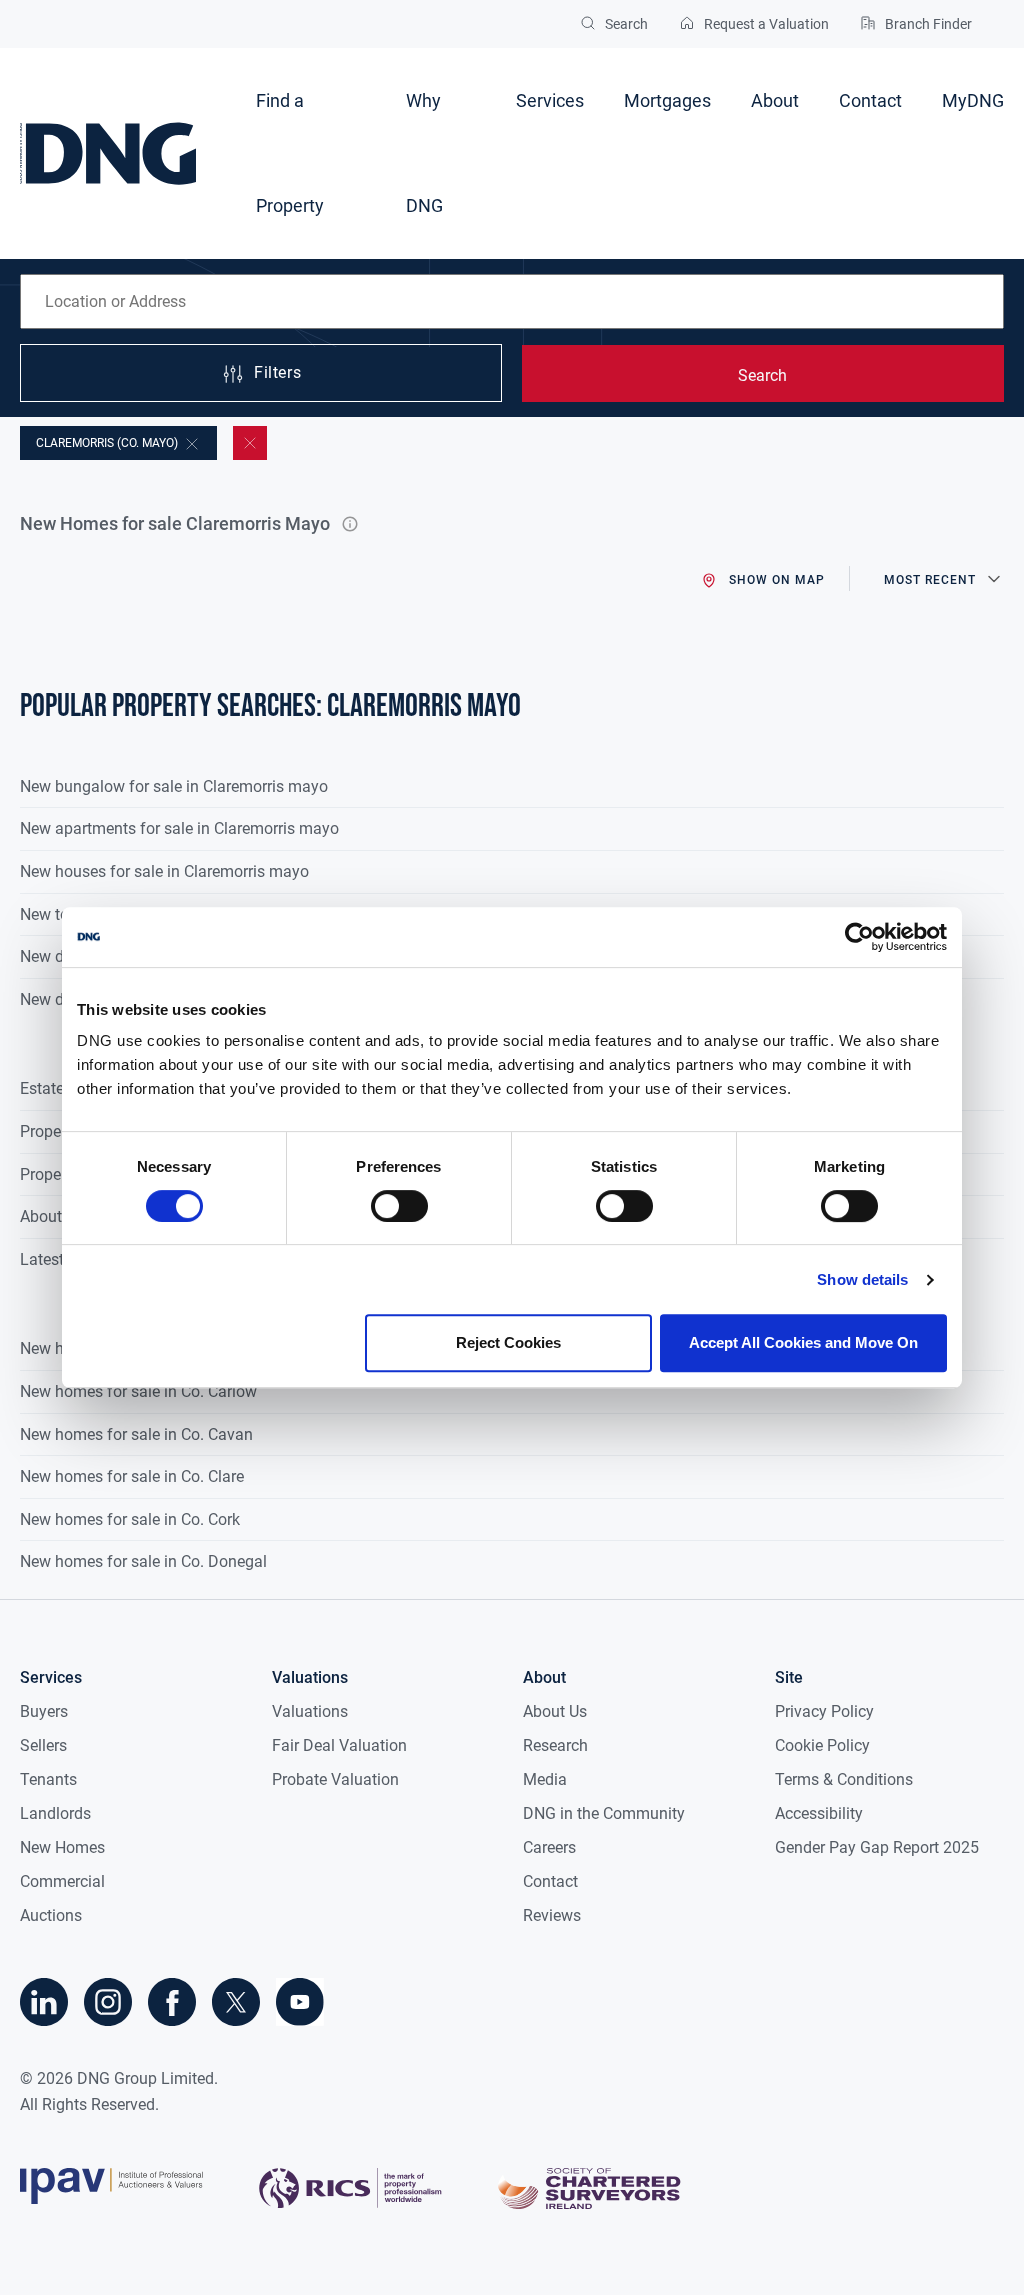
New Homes (62, 1847)
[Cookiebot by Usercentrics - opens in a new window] (859, 937)
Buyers (44, 1711)
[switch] (399, 1206)
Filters (277, 373)
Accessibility (819, 1813)
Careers (549, 1847)
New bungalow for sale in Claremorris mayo (174, 786)
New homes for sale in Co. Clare (132, 1476)
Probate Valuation (335, 1779)
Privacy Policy (824, 1711)
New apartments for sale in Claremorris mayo (179, 828)
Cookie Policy (822, 1745)
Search (762, 375)
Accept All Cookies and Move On (803, 1342)
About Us (555, 1711)
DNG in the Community (604, 1813)
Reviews (552, 1915)
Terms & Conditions (844, 1779)
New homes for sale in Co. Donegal (143, 1561)
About (775, 100)
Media (545, 1779)
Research (555, 1745)
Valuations (310, 1711)
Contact (870, 100)
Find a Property (290, 153)
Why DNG (424, 153)
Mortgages (667, 100)
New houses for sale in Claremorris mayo (164, 871)
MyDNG (973, 100)
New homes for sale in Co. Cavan (136, 1434)
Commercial (62, 1881)
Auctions (51, 1915)
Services (550, 100)
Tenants (48, 1779)
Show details (862, 1279)
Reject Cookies (508, 1342)
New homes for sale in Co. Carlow (138, 1391)
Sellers (43, 1745)
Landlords (55, 1813)
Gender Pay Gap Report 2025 (877, 1847)
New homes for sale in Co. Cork (130, 1519)
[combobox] (512, 301)
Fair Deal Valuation (339, 1745)
